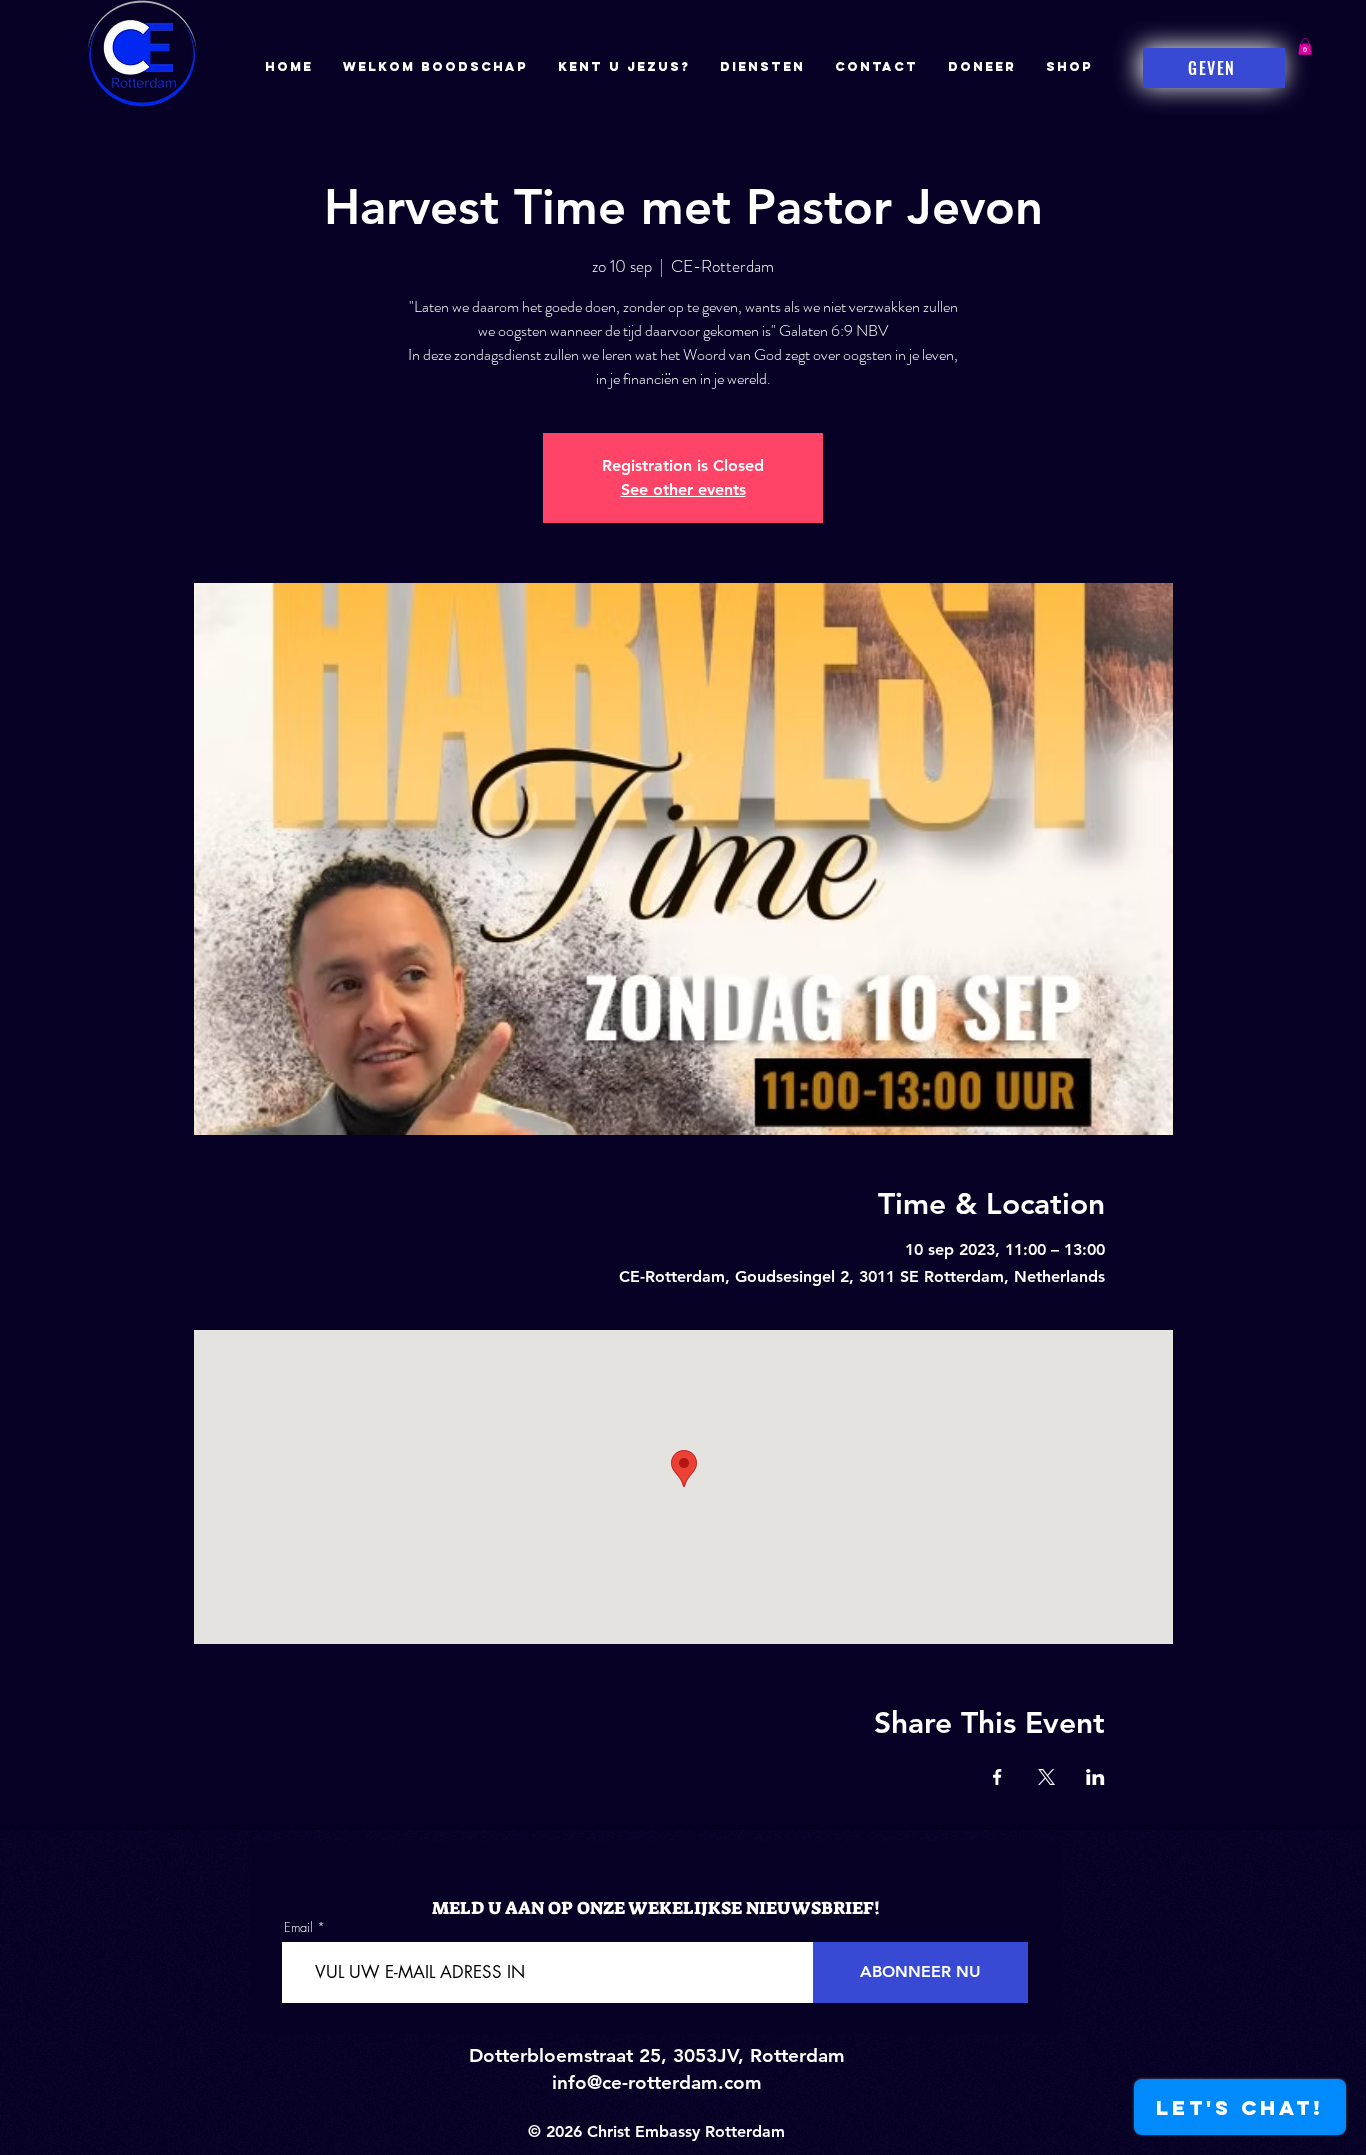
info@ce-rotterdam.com (657, 2082)
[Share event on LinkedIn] (1095, 1777)
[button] (1305, 46)
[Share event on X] (1046, 1777)
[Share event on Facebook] (997, 1777)
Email (298, 1927)
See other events (683, 489)
